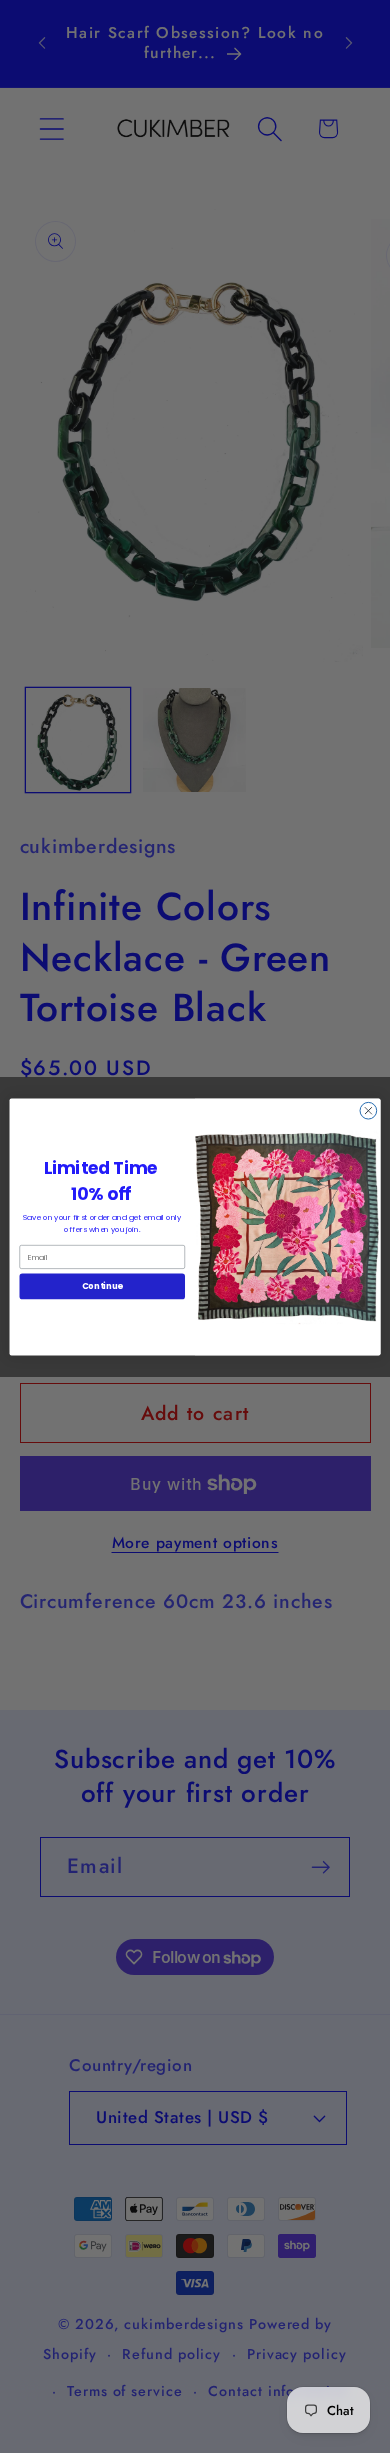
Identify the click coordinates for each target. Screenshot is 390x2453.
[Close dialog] (368, 1110)
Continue (102, 1286)
